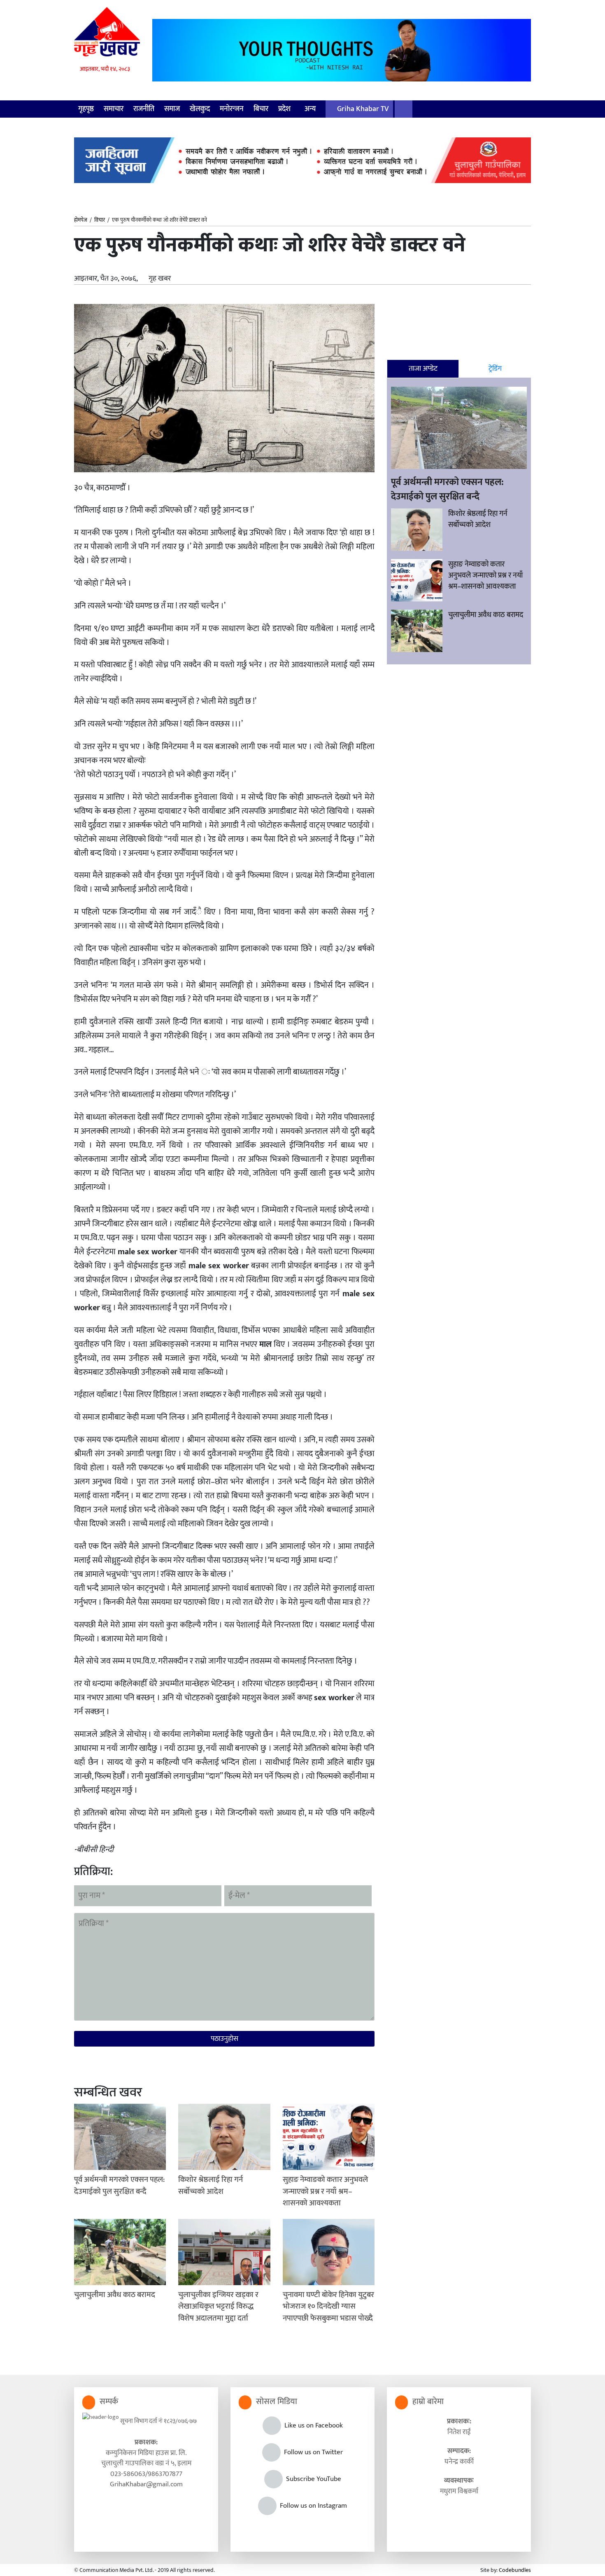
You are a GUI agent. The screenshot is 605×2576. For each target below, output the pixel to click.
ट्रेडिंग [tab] (495, 369)
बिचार (261, 109)
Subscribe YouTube (312, 2479)
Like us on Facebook (312, 2425)
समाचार (114, 109)
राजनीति (144, 109)
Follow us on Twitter (312, 2452)
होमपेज (81, 220)
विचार (100, 220)
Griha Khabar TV (362, 109)
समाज (172, 109)
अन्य (311, 109)
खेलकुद (200, 109)
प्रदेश (285, 109)
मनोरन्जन (232, 109)
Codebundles (515, 2570)
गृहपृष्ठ (86, 109)
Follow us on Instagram (312, 2506)
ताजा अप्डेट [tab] (423, 369)
